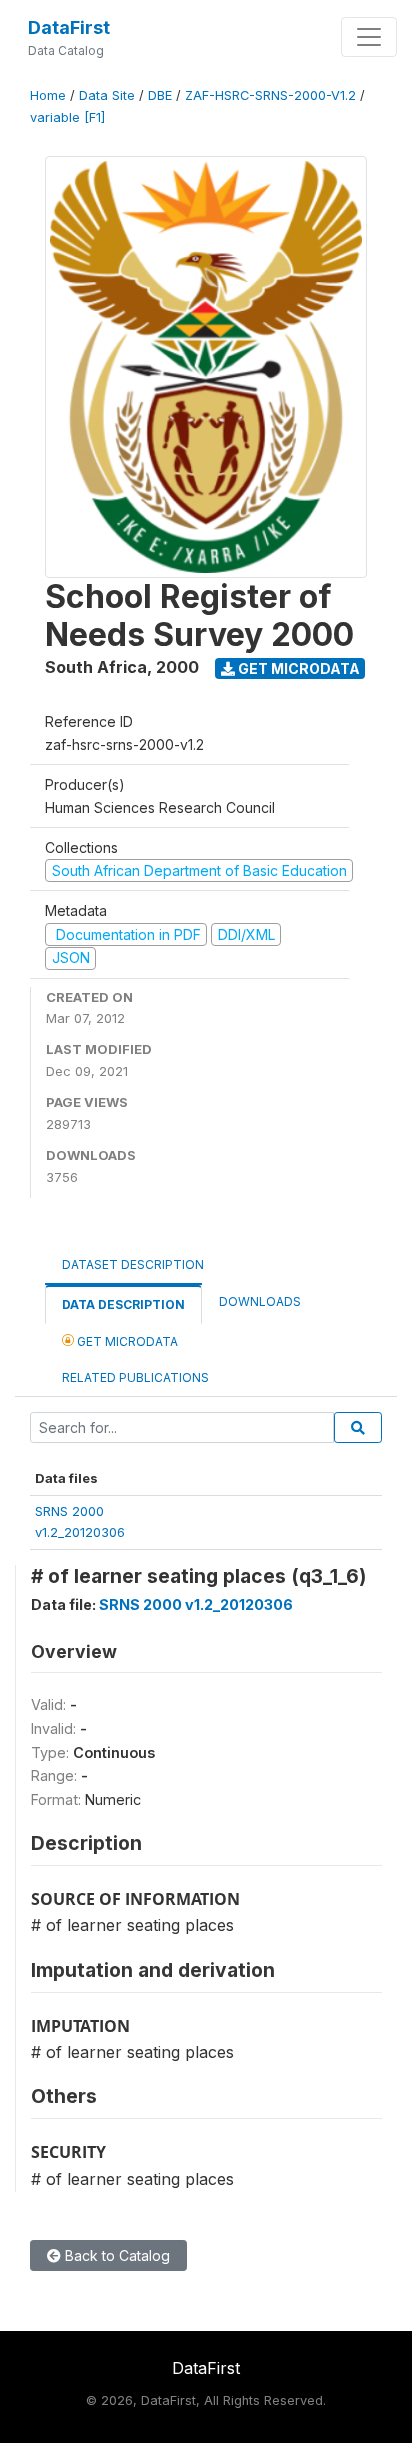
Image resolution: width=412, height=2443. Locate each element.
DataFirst (69, 27)
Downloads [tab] (260, 1301)
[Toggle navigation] (369, 37)
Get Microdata (297, 668)
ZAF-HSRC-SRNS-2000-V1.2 (270, 95)
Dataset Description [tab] (133, 1264)
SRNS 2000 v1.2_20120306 (196, 1604)
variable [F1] (67, 117)
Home (48, 95)
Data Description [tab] (123, 1304)
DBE (160, 95)
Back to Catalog (115, 2255)
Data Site (107, 95)
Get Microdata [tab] (126, 1341)
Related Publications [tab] (135, 1377)
